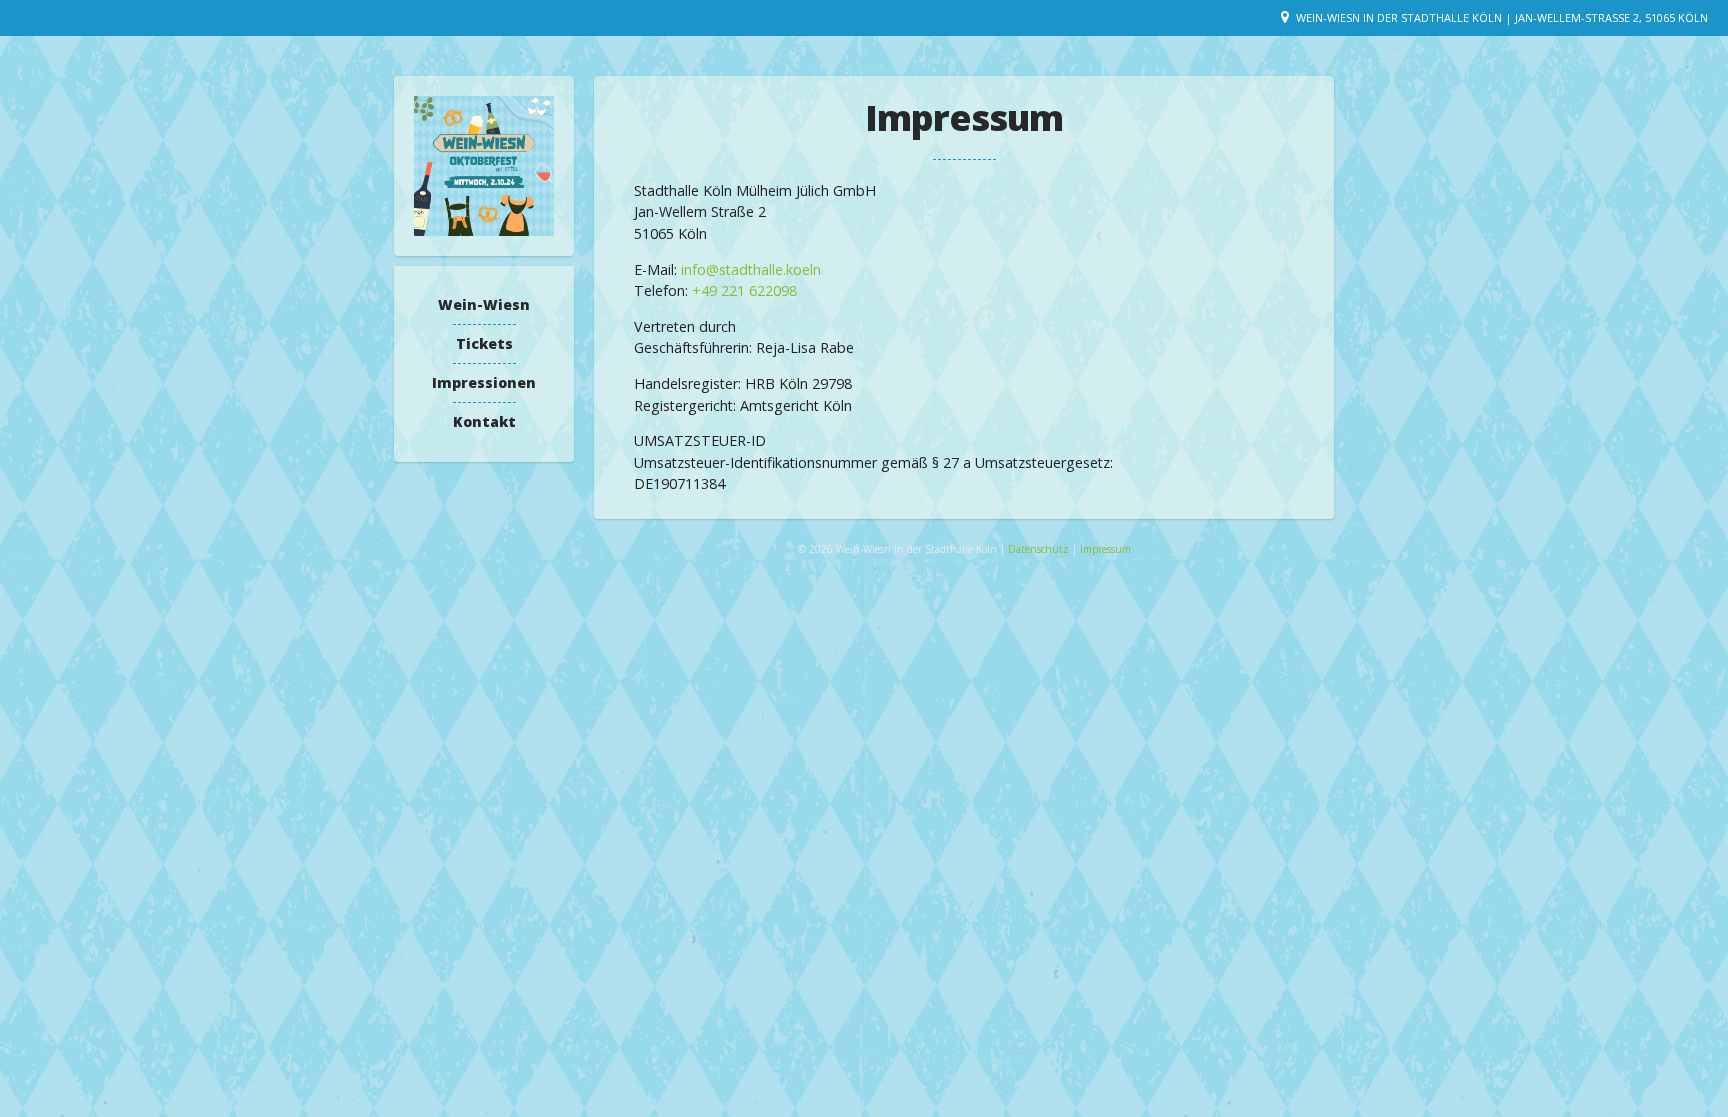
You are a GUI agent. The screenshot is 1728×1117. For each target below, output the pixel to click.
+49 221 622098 (744, 290)
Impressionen (484, 382)
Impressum (1105, 549)
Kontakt (484, 421)
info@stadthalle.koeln (751, 269)
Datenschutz (1040, 549)
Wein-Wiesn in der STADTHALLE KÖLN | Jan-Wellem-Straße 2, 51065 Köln (1502, 17)
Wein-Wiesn (484, 304)
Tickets (484, 343)
